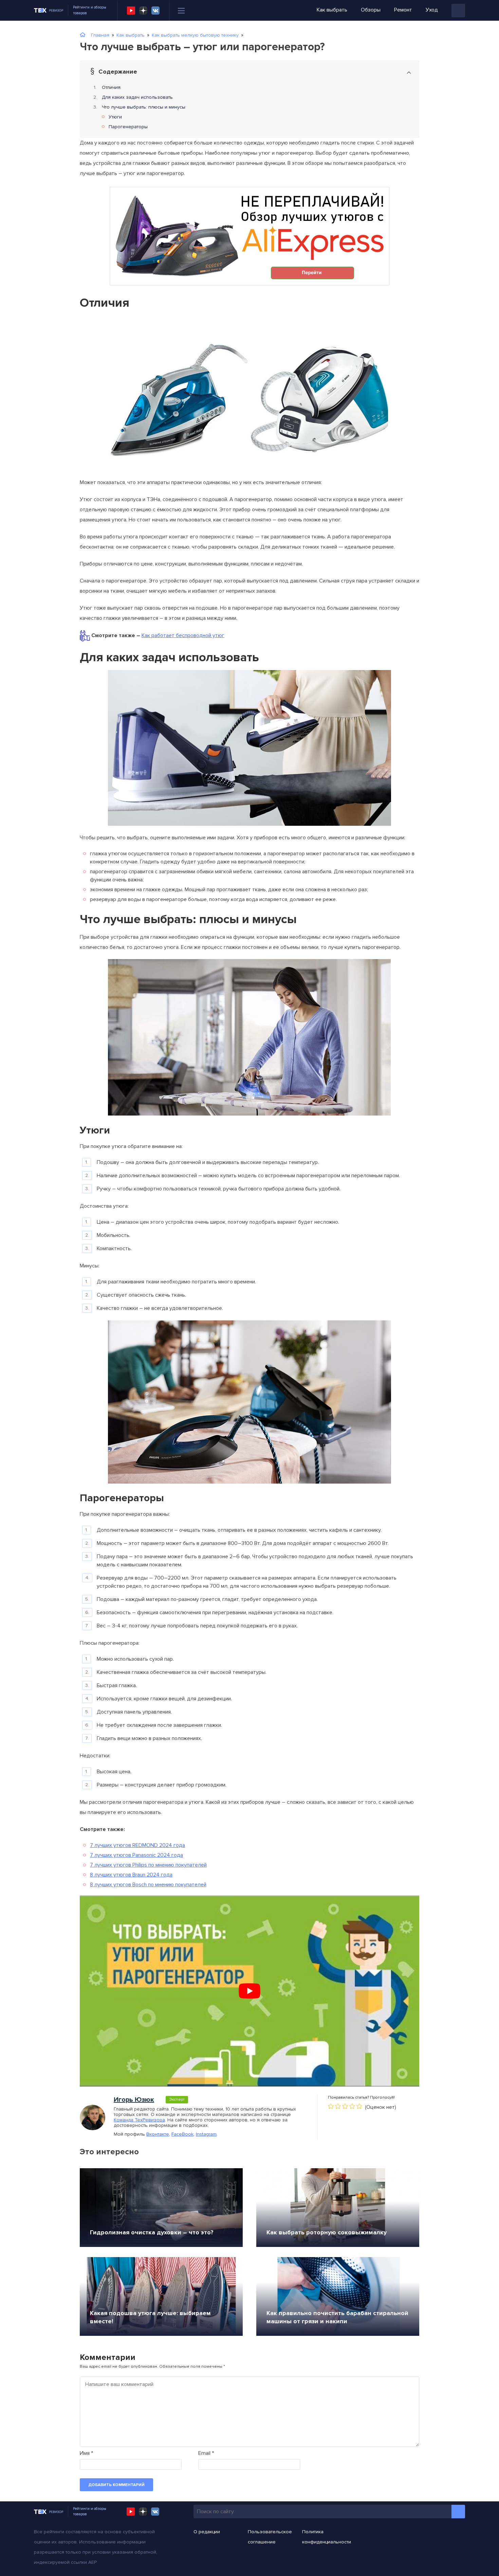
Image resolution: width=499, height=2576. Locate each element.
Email (206, 2453)
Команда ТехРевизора (139, 2120)
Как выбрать (332, 10)
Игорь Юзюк (134, 2100)
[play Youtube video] (249, 1991)
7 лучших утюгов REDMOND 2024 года (137, 1845)
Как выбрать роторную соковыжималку (327, 2232)
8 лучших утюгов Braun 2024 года (131, 1875)
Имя (86, 2453)
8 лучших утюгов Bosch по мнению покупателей (148, 1885)
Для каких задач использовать (137, 97)
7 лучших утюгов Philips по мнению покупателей (148, 1865)
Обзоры (371, 10)
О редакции (207, 2532)
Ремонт (403, 10)
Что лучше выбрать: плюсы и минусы (144, 107)
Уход (432, 10)
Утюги (115, 117)
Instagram (206, 2134)
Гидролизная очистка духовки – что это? (152, 2232)
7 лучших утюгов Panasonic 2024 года (136, 1855)
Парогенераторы (128, 127)
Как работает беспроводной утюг (183, 635)
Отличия (111, 87)
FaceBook (182, 2134)
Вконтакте (158, 2134)
